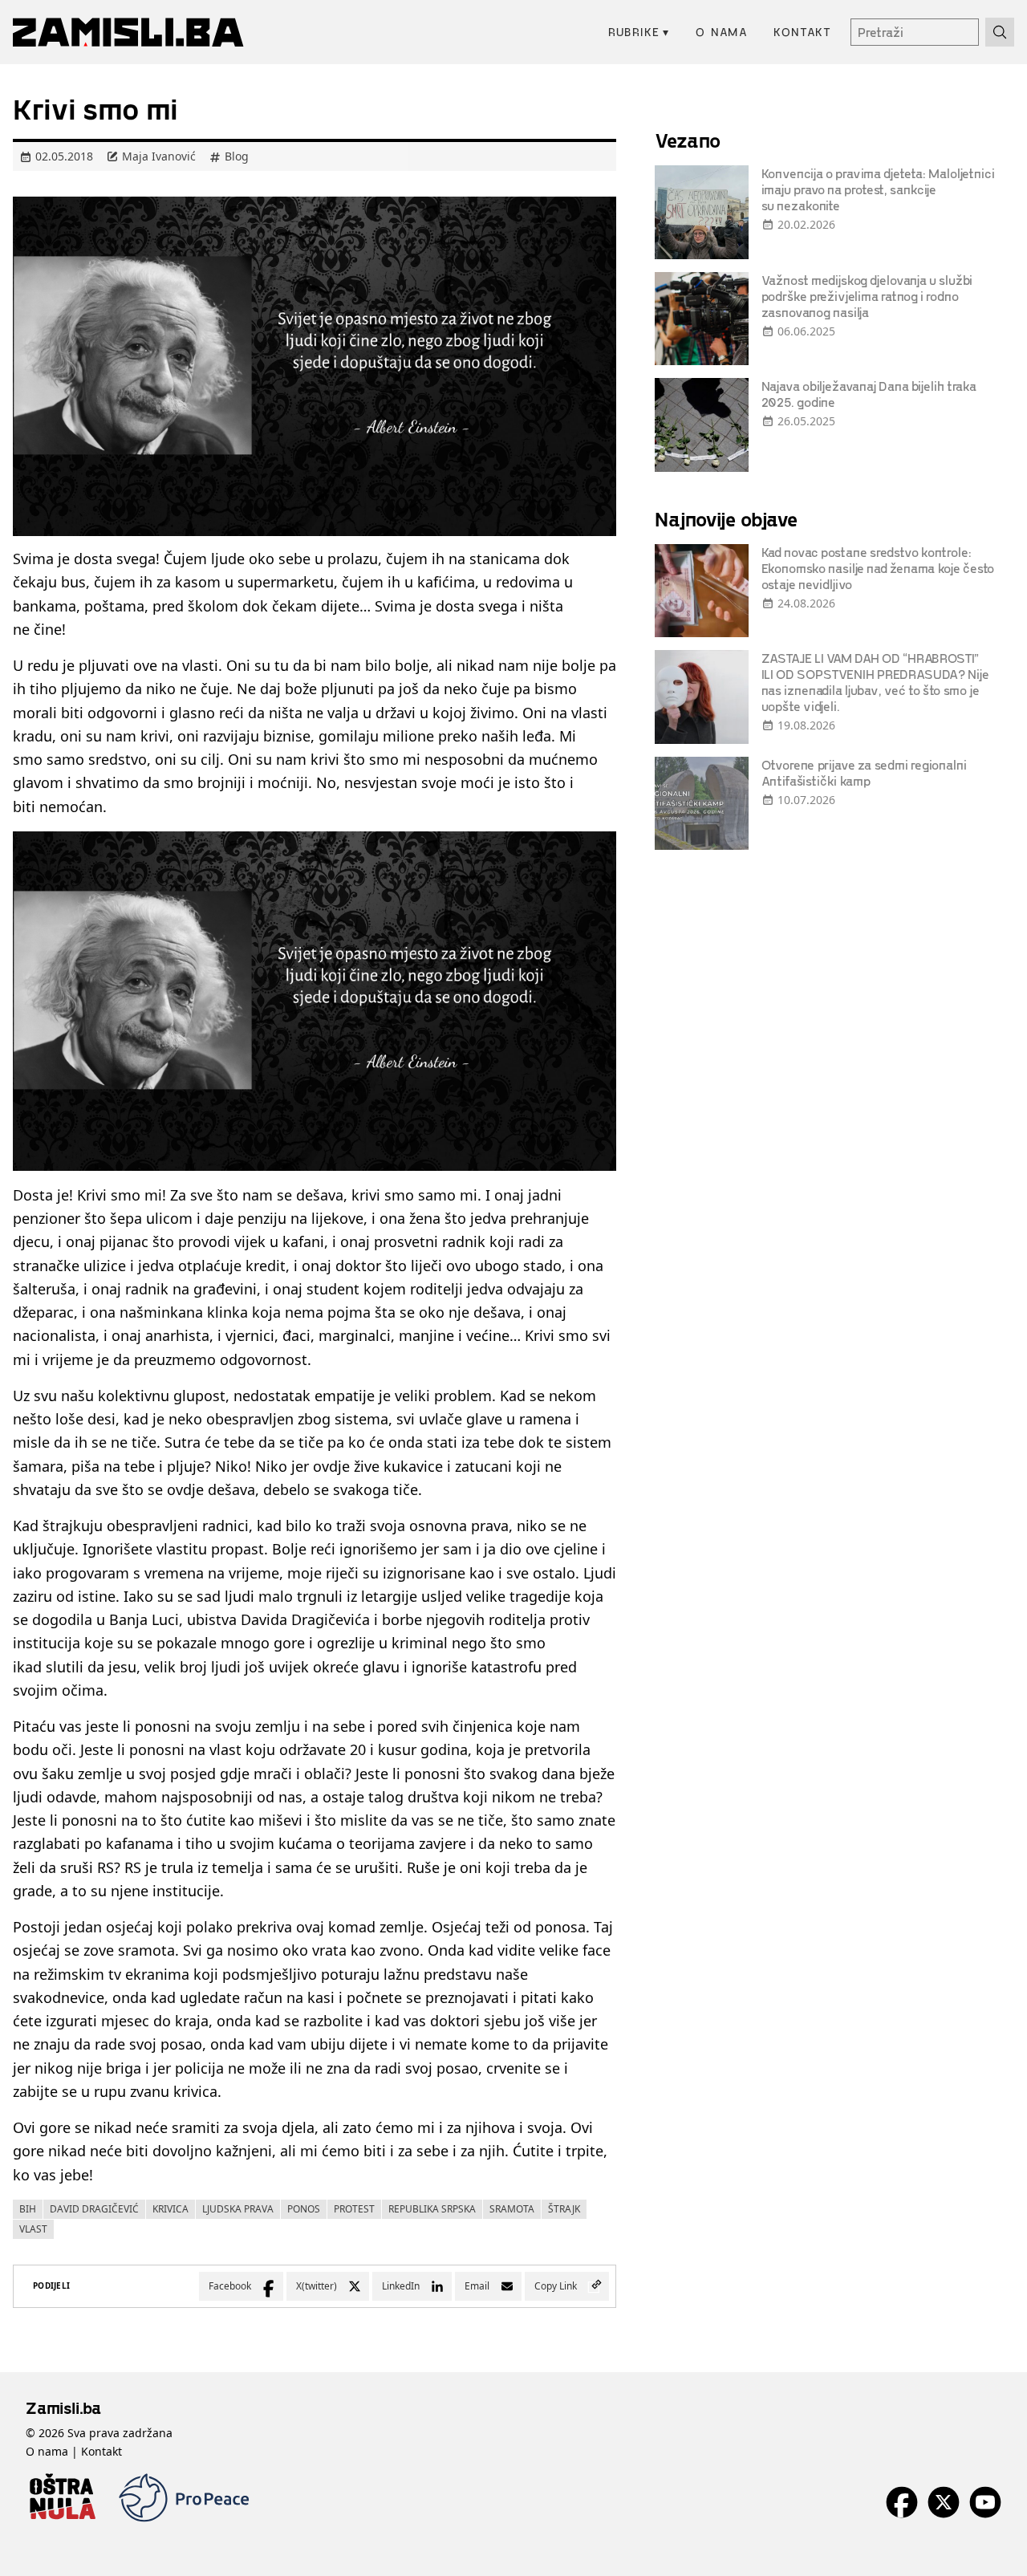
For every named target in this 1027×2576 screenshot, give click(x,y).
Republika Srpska (432, 2209)
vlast (33, 2229)
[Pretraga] (1000, 32)
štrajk (564, 2209)
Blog (237, 156)
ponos (304, 2209)
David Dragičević (94, 2209)
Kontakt (802, 32)
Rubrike (639, 32)
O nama (722, 32)
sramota (512, 2209)
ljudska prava (238, 2209)
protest (354, 2209)
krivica (170, 2209)
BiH (28, 2209)
